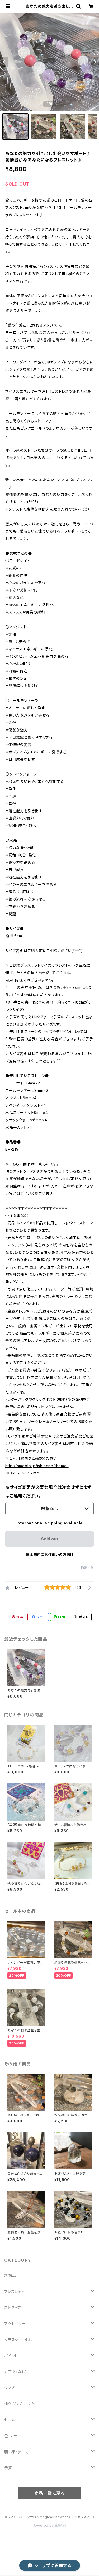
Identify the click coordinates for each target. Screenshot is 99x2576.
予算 (8, 2468)
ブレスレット (14, 2292)
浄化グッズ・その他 (20, 2404)
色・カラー (13, 2436)
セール (10, 2420)
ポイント (11, 2356)
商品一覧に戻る (50, 2493)
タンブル (11, 2388)
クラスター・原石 (18, 2340)
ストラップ (13, 2308)
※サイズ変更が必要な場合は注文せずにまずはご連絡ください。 (48, 1492)
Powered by (44, 2525)
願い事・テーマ (17, 2452)
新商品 (10, 2276)
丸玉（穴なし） (16, 2372)
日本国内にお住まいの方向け (50, 1554)
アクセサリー (15, 2324)
